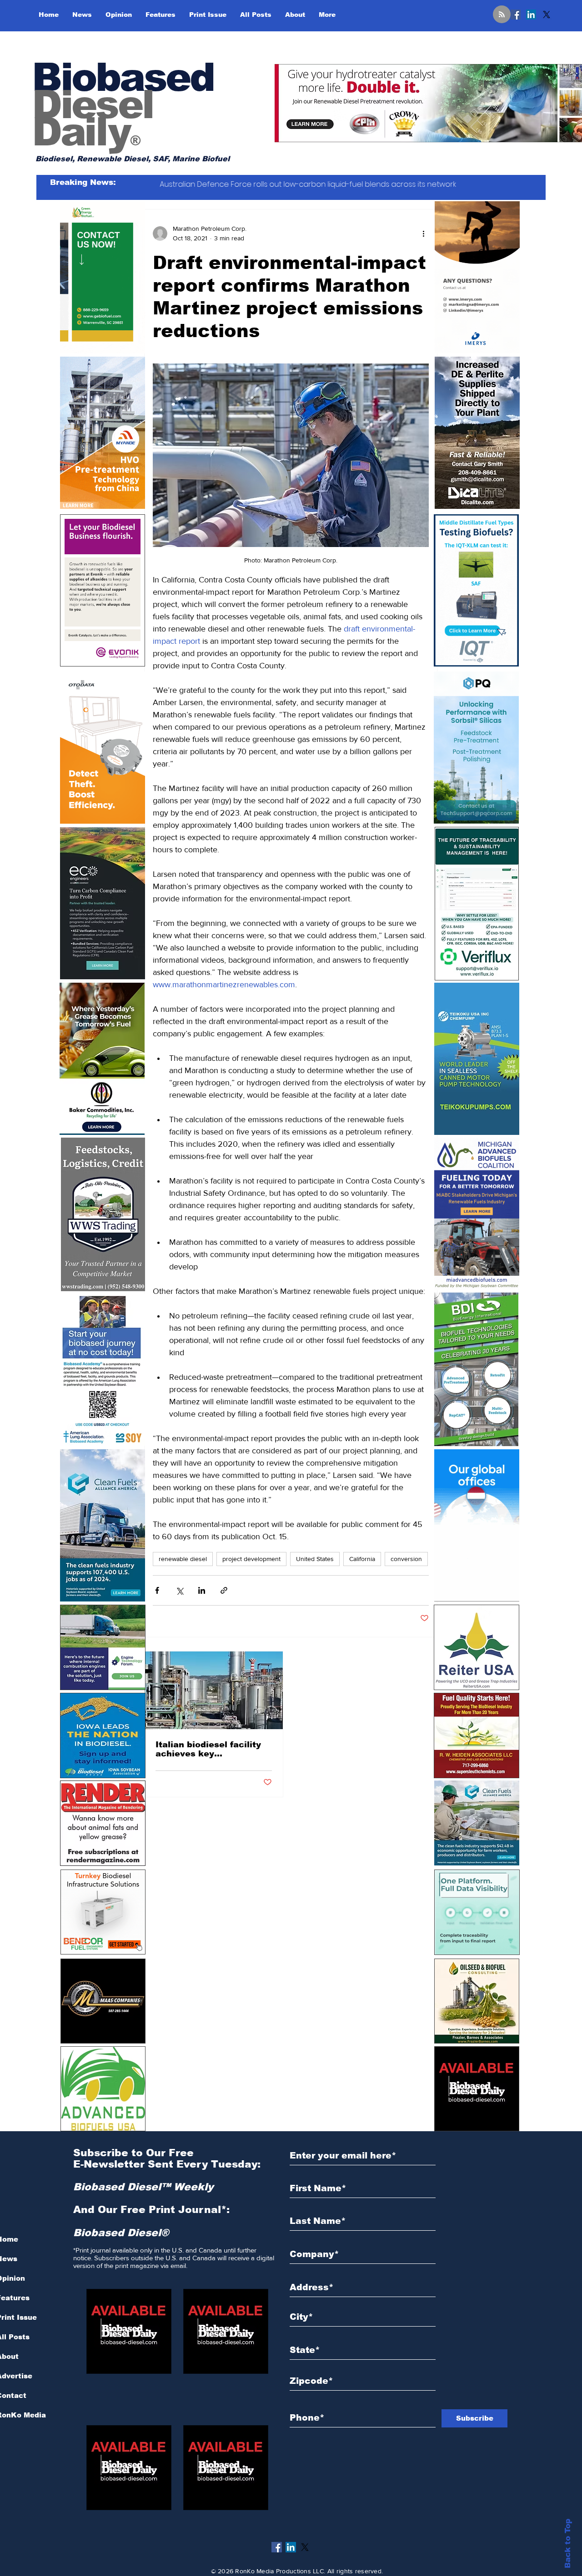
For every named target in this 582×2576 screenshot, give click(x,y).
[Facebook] (516, 15)
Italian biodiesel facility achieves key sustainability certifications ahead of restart (208, 1749)
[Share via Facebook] (157, 1590)
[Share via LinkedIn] (202, 1590)
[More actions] (423, 234)
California (362, 1559)
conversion (406, 1559)
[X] (547, 15)
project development (251, 1559)
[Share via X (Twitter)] (179, 1590)
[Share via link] (224, 1590)
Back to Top (568, 2544)
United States (315, 1559)
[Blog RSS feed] (502, 15)
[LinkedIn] (531, 15)
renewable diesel (183, 1559)
